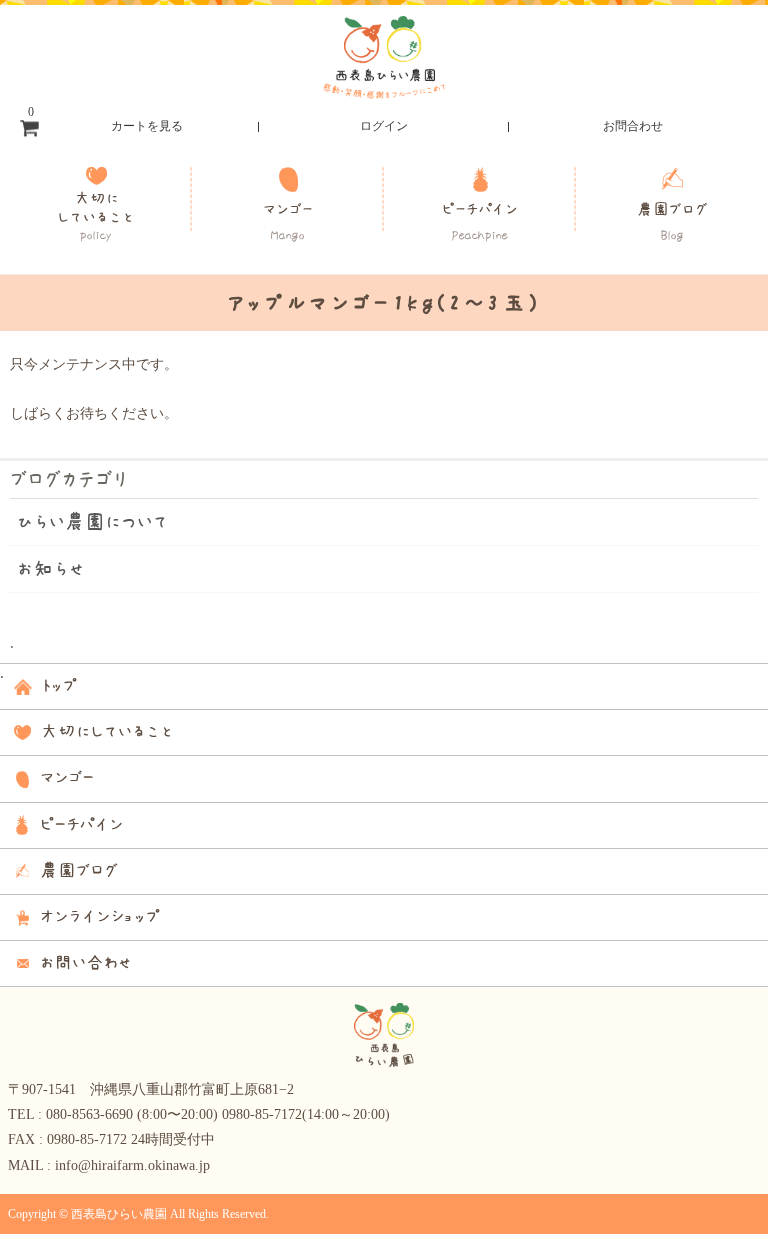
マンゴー (288, 221)
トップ (58, 686)
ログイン (384, 126)
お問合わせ (633, 126)
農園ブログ (672, 221)
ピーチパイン (480, 221)
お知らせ (51, 569)
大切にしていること (96, 216)
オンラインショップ (100, 917)
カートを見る (105, 121)
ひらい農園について (93, 522)
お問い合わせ (86, 963)
